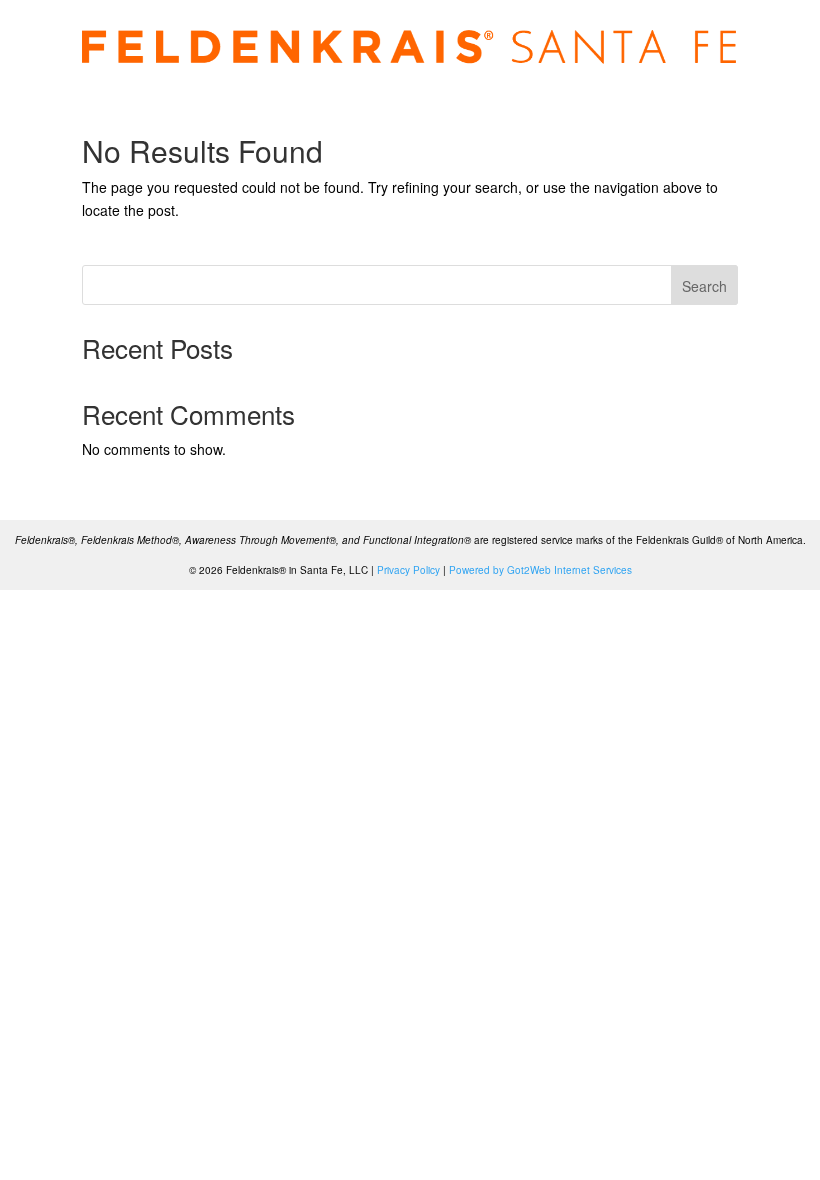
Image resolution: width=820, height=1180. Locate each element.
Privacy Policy (408, 570)
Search (704, 286)
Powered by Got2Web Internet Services (540, 570)
